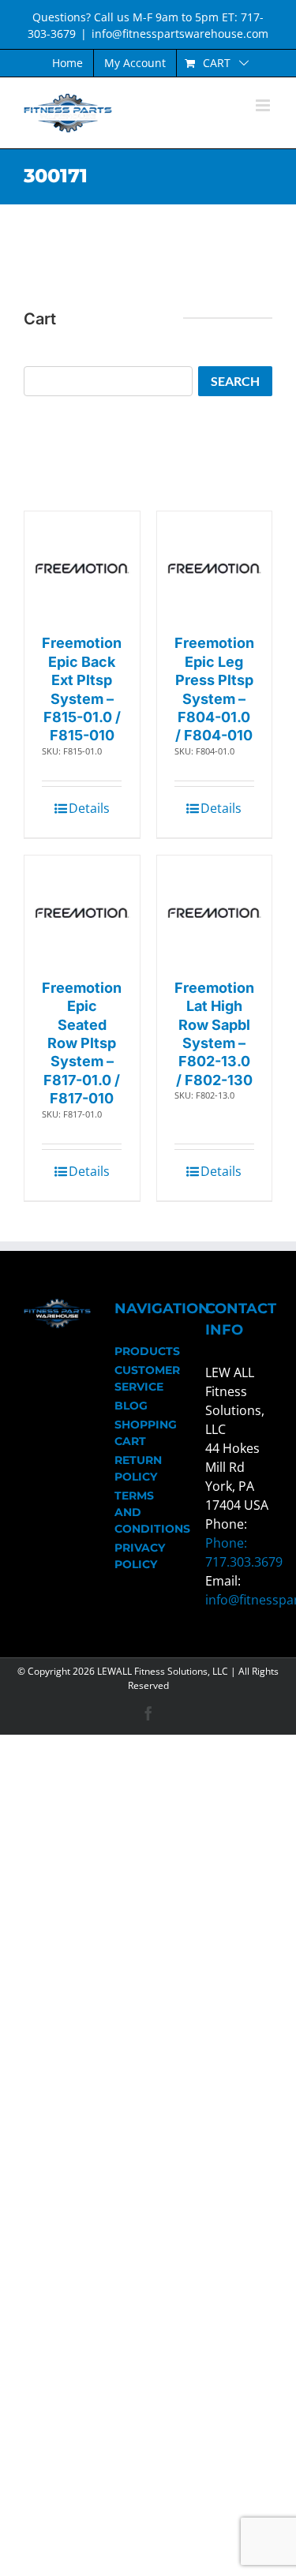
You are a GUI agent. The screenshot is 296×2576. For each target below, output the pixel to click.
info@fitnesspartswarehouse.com (180, 34)
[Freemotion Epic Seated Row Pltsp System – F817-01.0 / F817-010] (82, 913)
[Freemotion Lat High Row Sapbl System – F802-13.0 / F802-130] (215, 913)
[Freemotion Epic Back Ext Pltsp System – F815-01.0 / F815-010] (82, 569)
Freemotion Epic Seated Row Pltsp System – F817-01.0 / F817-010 (82, 1043)
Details (89, 808)
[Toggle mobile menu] (264, 105)
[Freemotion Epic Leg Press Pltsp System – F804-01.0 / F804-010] (215, 569)
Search (235, 381)
